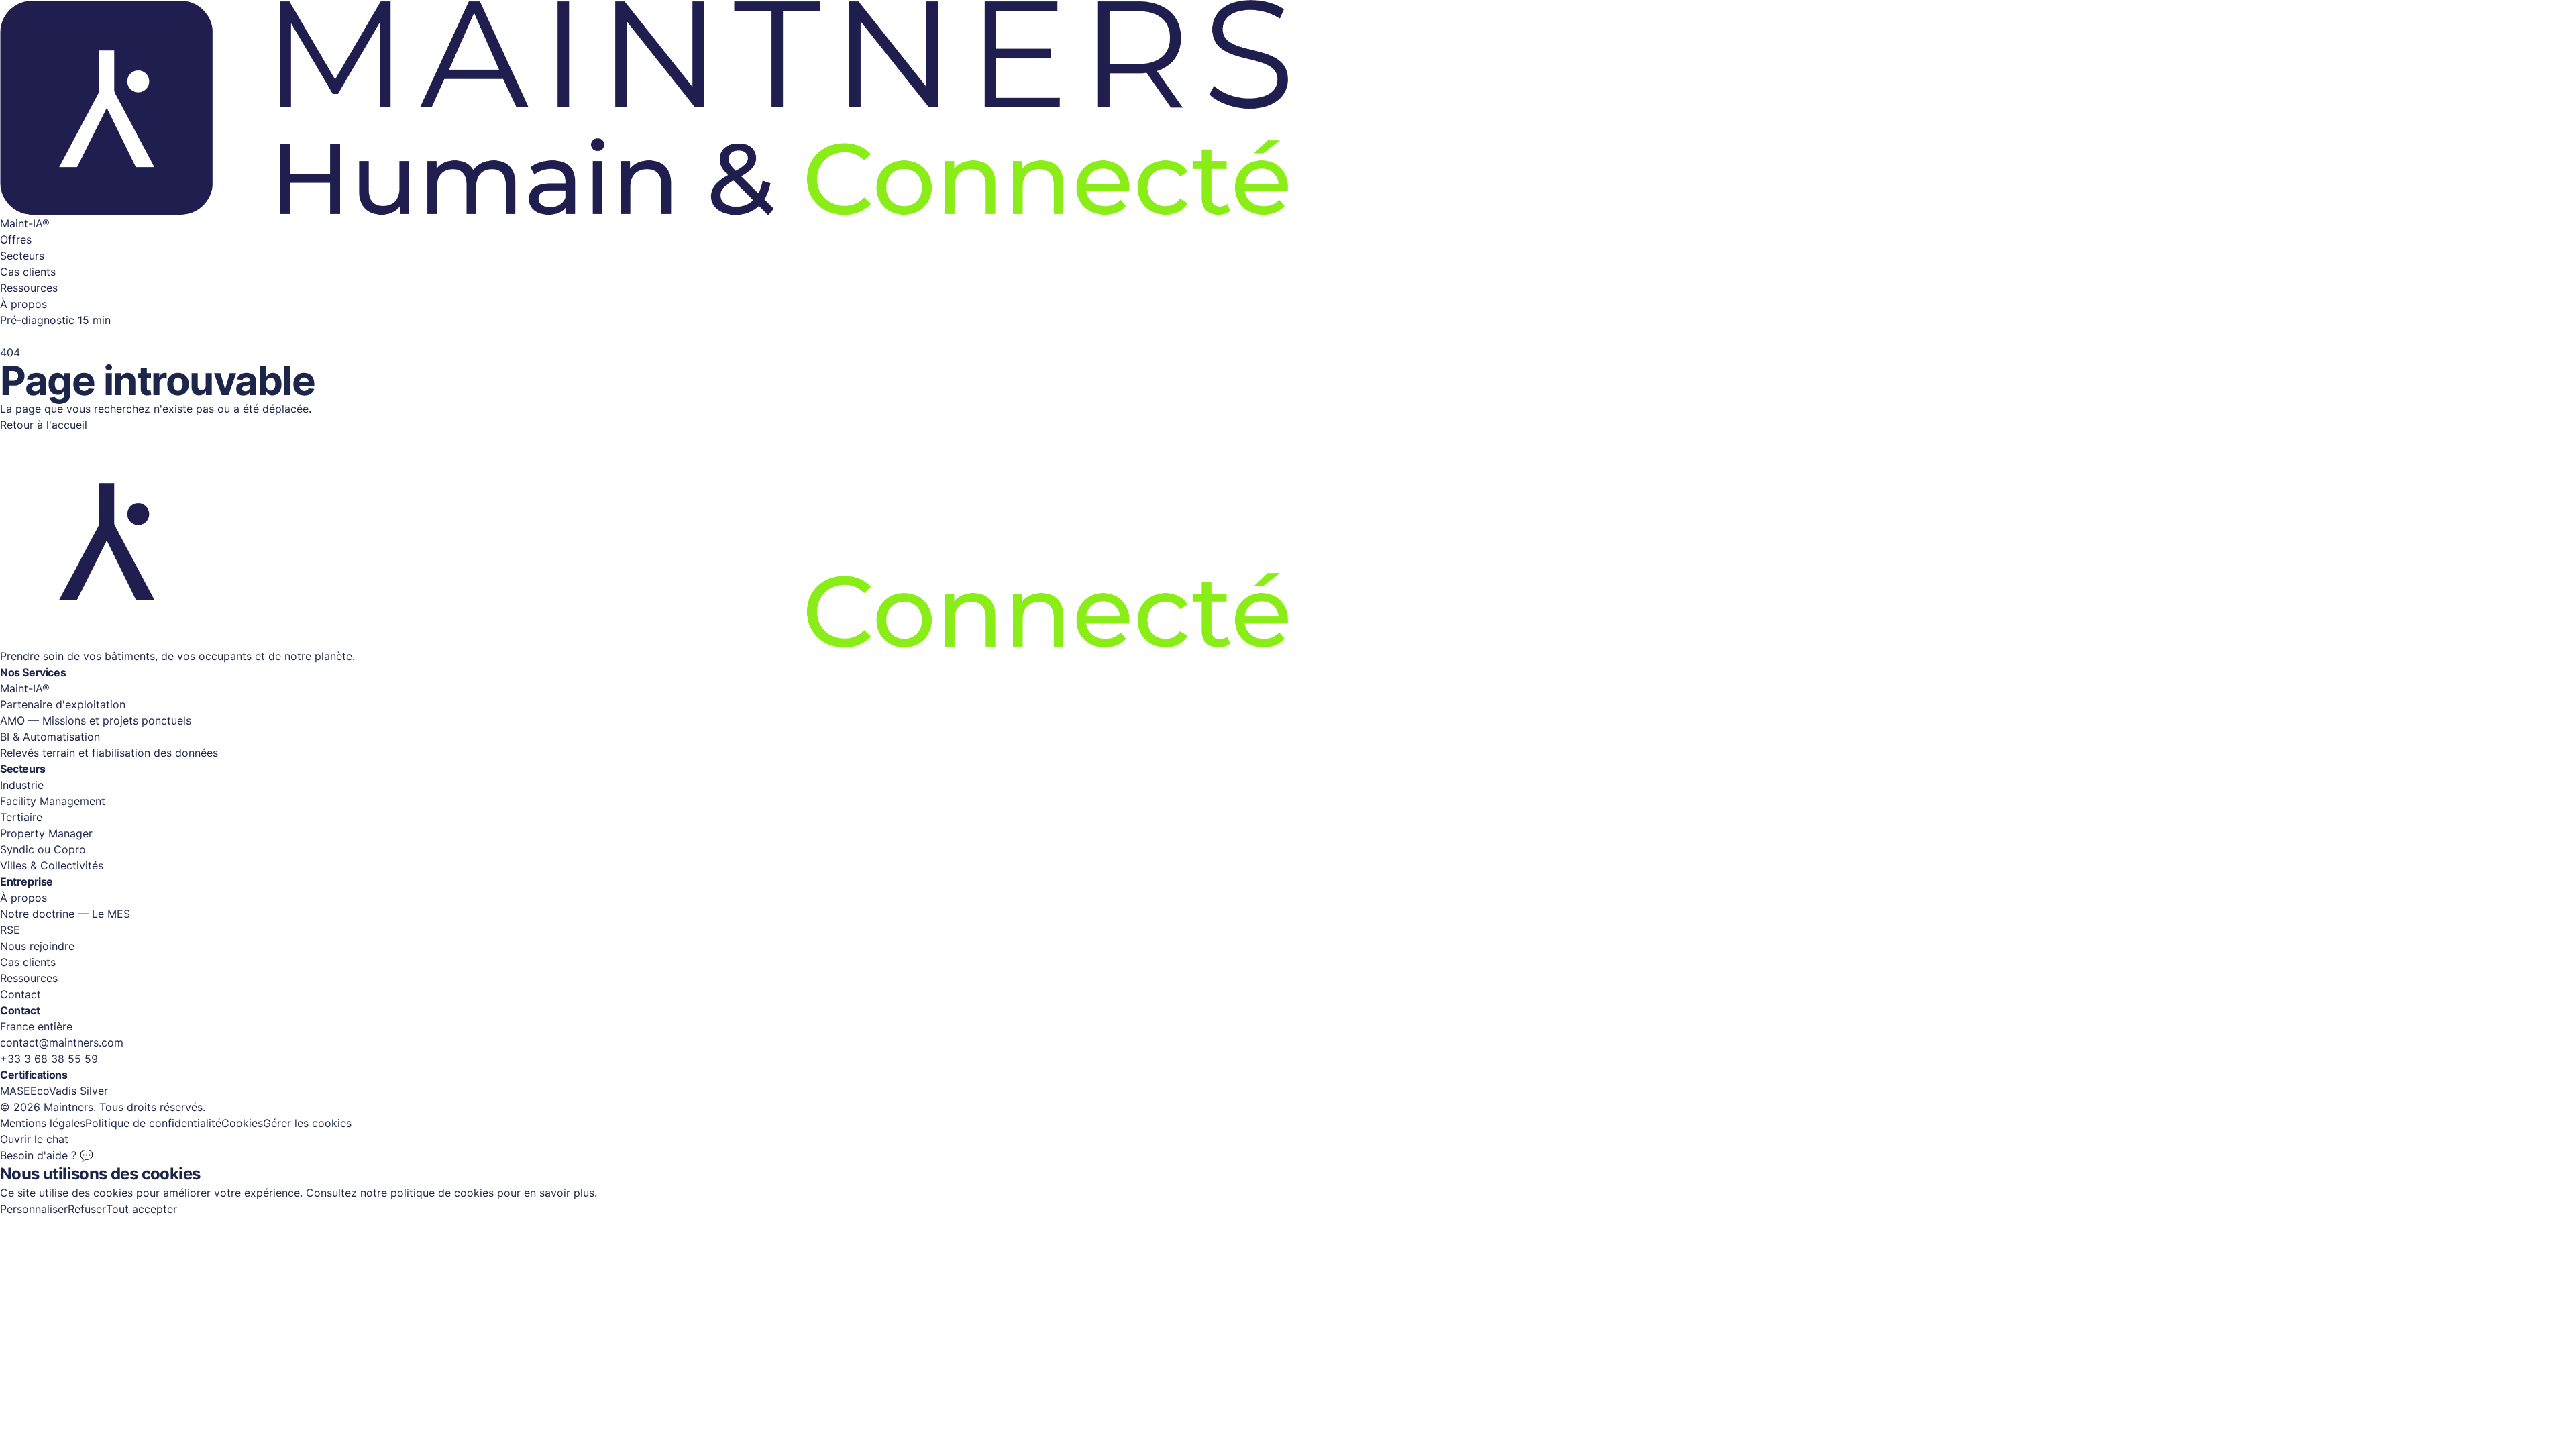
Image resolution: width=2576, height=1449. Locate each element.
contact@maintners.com (62, 1042)
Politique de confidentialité (153, 1123)
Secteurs (22, 256)
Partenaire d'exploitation (63, 704)
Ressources (29, 288)
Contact (20, 994)
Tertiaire (21, 817)
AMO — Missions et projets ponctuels (96, 720)
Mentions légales (43, 1123)
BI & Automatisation (50, 737)
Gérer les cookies (307, 1123)
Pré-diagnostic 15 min (55, 320)
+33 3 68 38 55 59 (49, 1059)
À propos (23, 304)
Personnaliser (34, 1209)
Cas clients (28, 272)
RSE (10, 930)
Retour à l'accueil (44, 425)
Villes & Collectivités (52, 865)
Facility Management (53, 801)
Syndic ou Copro (43, 849)
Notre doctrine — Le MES (65, 914)
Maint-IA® (25, 223)
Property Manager (46, 833)
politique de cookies (442, 1193)
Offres (16, 239)
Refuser (87, 1209)
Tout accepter (142, 1209)
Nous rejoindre (37, 946)
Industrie (22, 785)
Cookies (242, 1123)
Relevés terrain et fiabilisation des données (109, 753)
